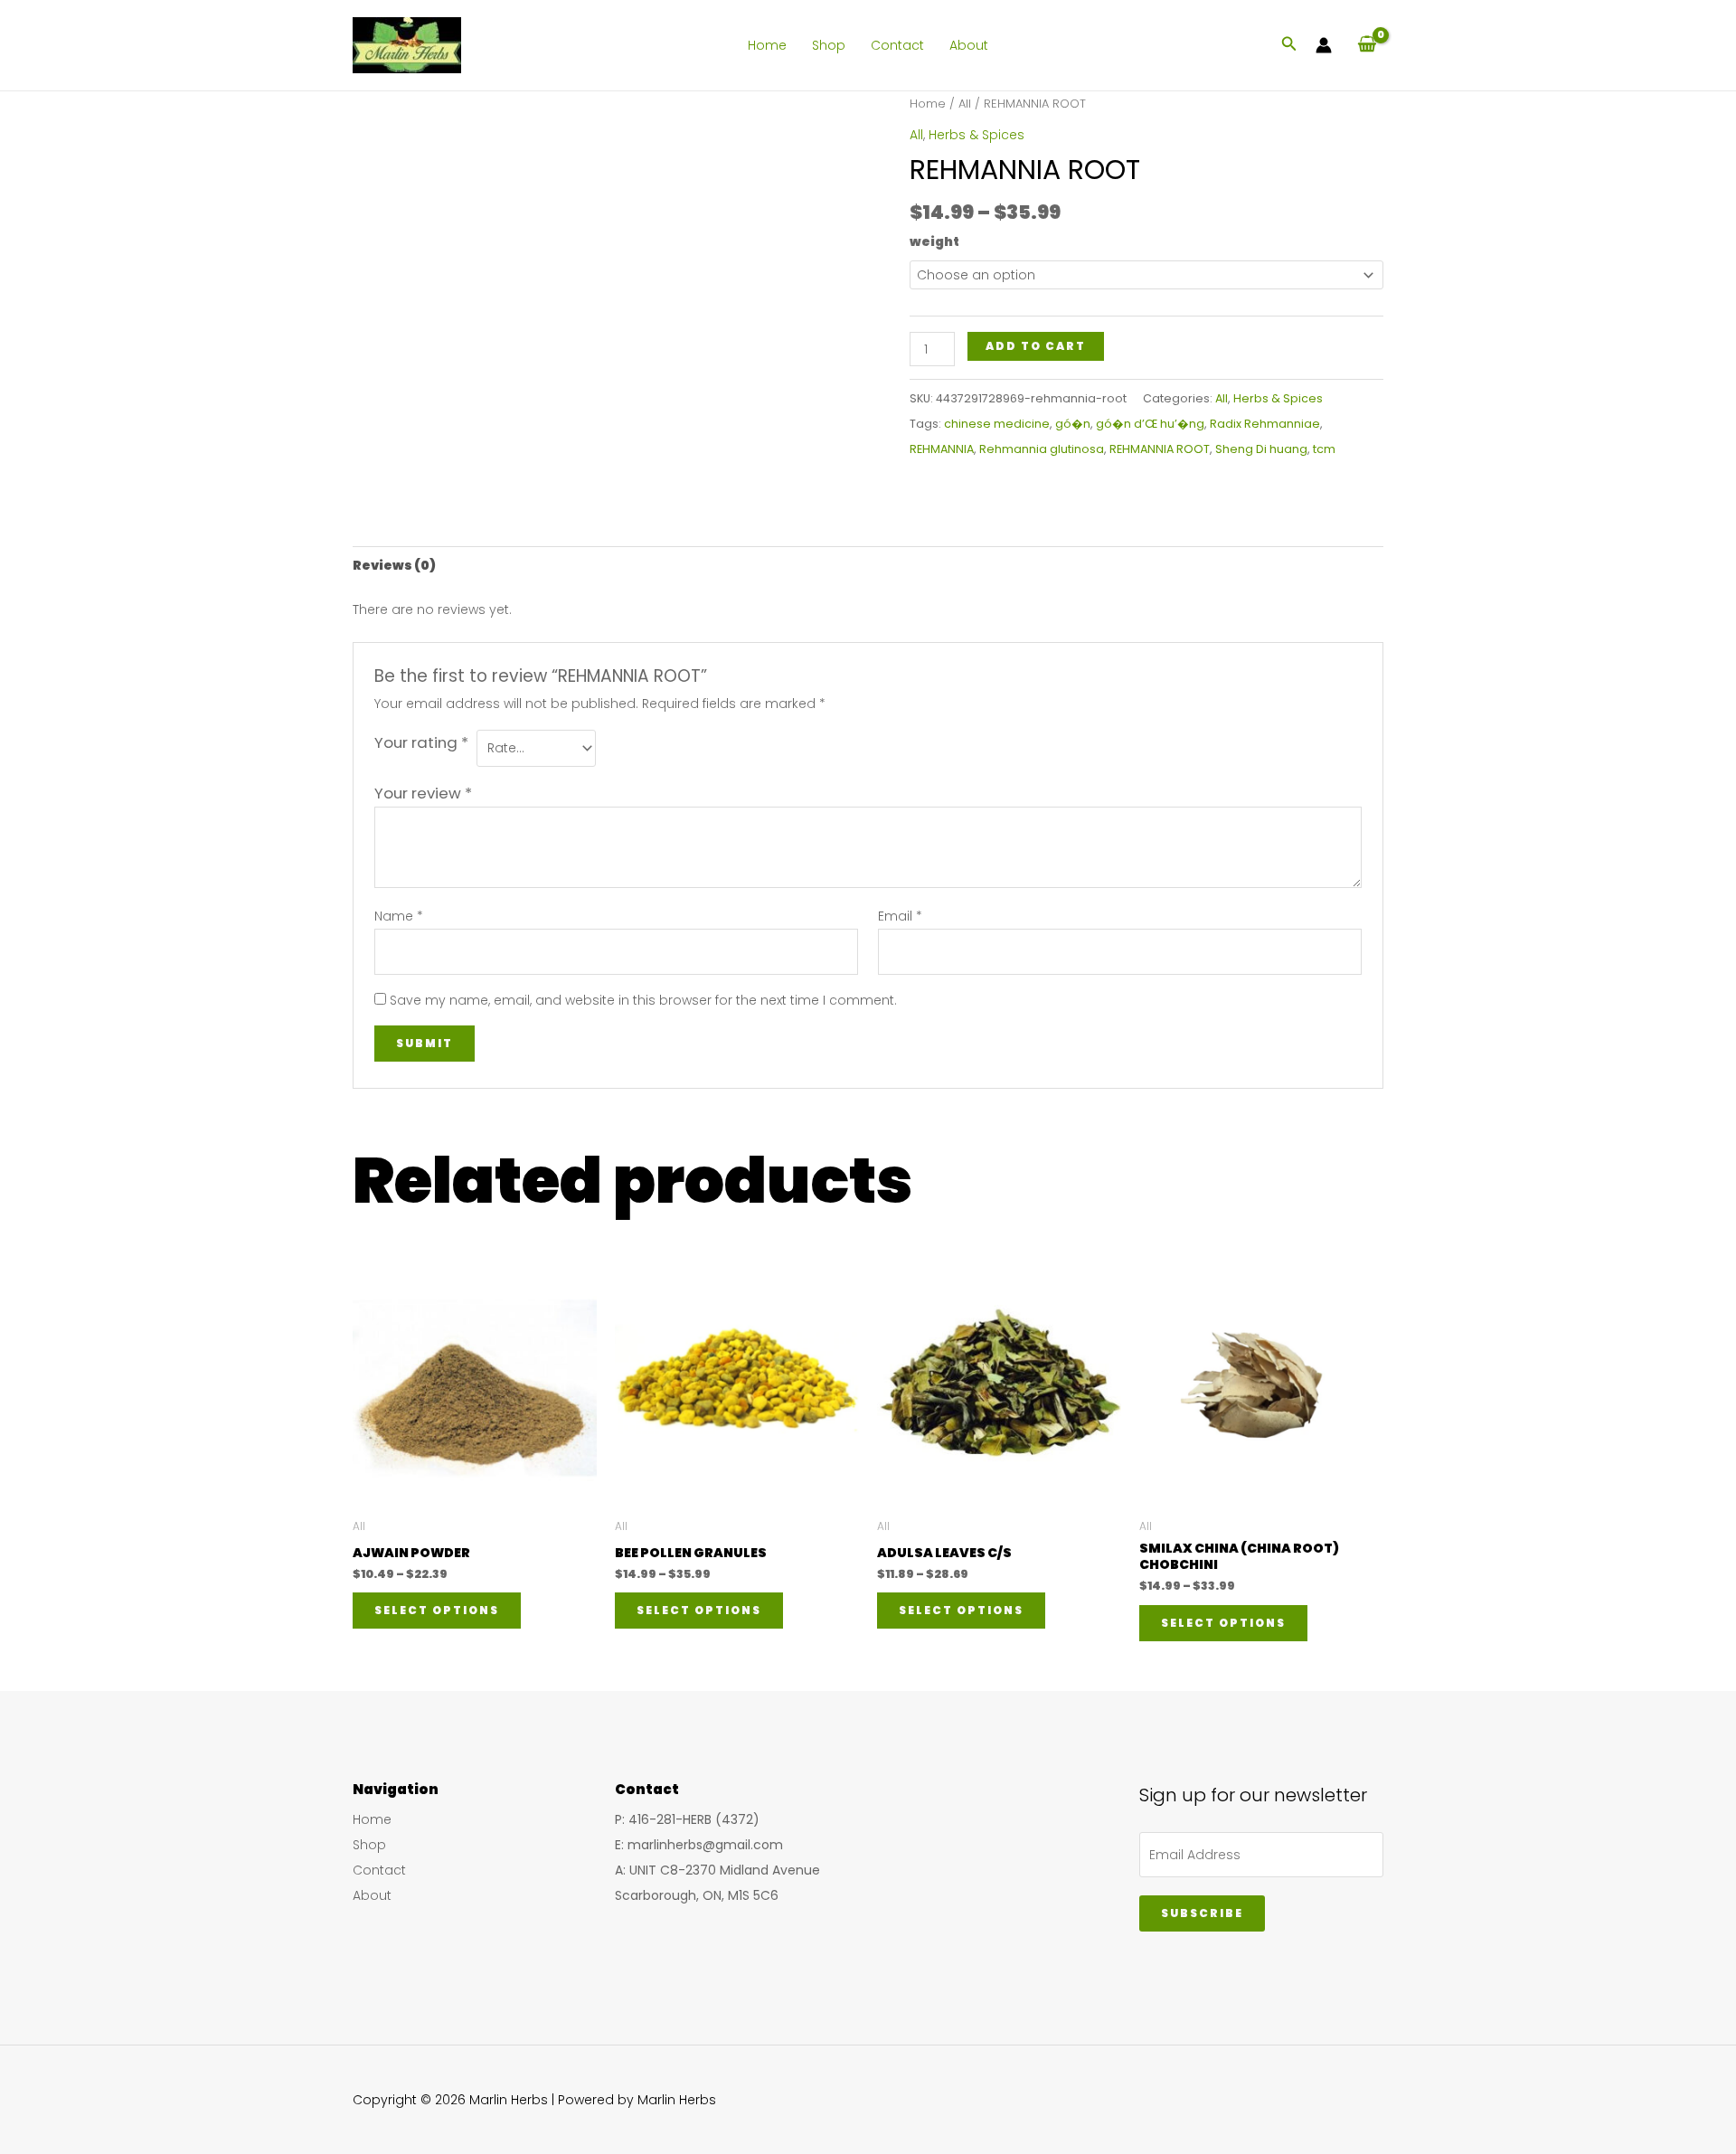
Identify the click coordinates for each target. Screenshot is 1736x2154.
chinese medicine (997, 424)
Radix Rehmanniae (1265, 424)
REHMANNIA (942, 449)
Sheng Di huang (1261, 449)
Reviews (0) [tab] (394, 565)
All (965, 104)
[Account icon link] (1324, 45)
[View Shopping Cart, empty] (1367, 45)
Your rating (421, 742)
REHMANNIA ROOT (1160, 449)
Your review (423, 793)
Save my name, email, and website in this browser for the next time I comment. (643, 1000)
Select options (437, 1610)
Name (399, 916)
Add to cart (1036, 346)
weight (934, 241)
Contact (897, 45)
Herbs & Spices (976, 135)
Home (767, 45)
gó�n (1073, 424)
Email (900, 916)
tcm (1324, 449)
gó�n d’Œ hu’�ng (1150, 424)
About (969, 45)
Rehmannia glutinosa (1042, 449)
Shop (829, 45)
